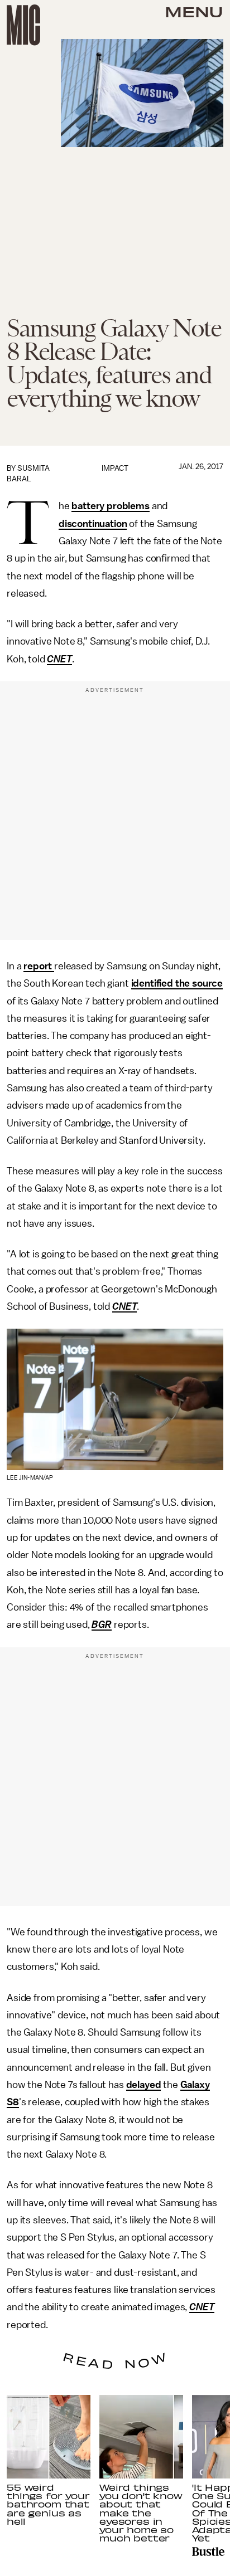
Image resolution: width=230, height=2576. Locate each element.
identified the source (177, 983)
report (39, 966)
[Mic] (23, 25)
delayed (144, 2085)
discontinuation (93, 524)
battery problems (110, 506)
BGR (102, 1624)
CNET (59, 659)
